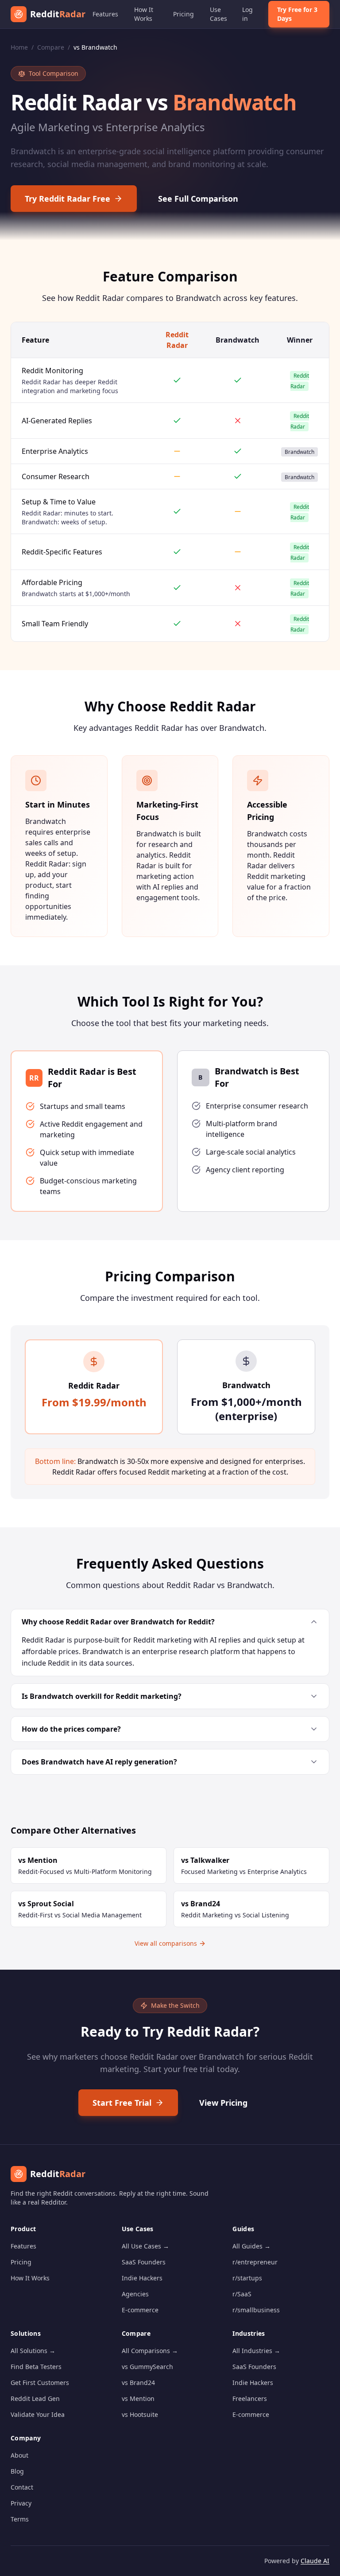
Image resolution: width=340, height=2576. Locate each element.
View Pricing (223, 2103)
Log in (247, 14)
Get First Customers (40, 2383)
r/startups (247, 2278)
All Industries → (256, 2351)
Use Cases (218, 14)
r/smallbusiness (256, 2310)
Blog (17, 2471)
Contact (22, 2487)
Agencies (135, 2294)
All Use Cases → (145, 2246)
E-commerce (140, 2310)
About (19, 2455)
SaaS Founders (144, 2262)
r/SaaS (242, 2294)
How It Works (144, 14)
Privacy (21, 2503)
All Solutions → (33, 2351)
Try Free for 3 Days (297, 14)
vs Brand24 (138, 2383)
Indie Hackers (142, 2278)
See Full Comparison (198, 199)
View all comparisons (166, 1943)
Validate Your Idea (38, 2414)
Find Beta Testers (36, 2367)
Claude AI (315, 2561)
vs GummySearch (147, 2367)
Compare (51, 47)
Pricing (184, 14)
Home (19, 47)
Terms (20, 2519)
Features (105, 14)
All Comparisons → (150, 2351)
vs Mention (138, 2398)
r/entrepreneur (255, 2262)
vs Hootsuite (140, 2414)
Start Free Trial (122, 2103)
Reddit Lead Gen (35, 2398)
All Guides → (251, 2246)
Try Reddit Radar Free (68, 199)
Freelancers (250, 2398)
